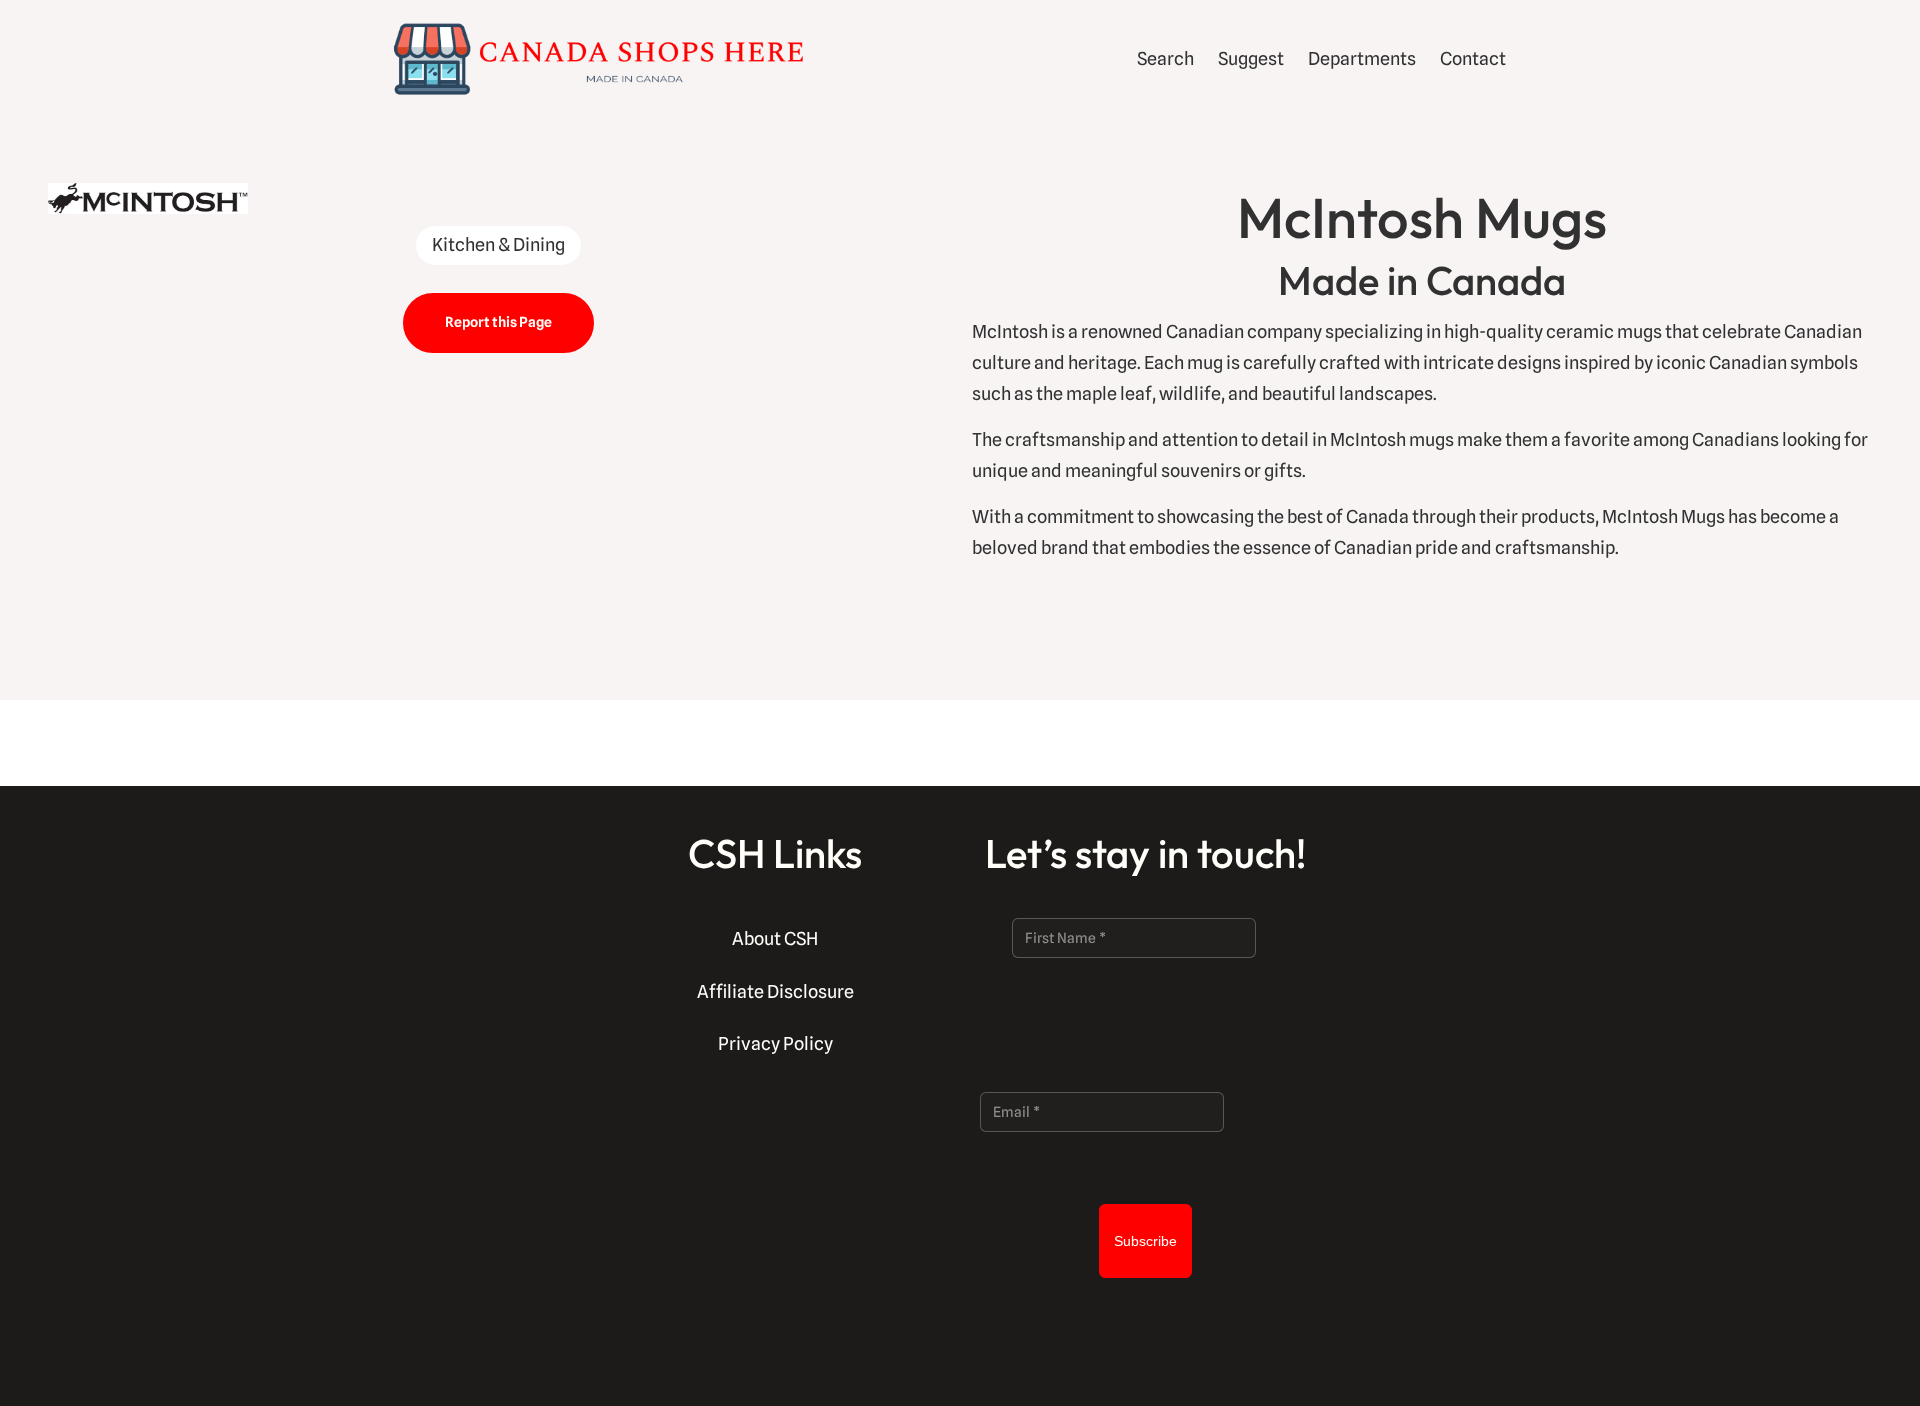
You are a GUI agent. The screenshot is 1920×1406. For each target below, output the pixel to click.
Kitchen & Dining (498, 244)
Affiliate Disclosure (775, 991)
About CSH (775, 938)
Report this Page (498, 322)
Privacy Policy (775, 1043)
